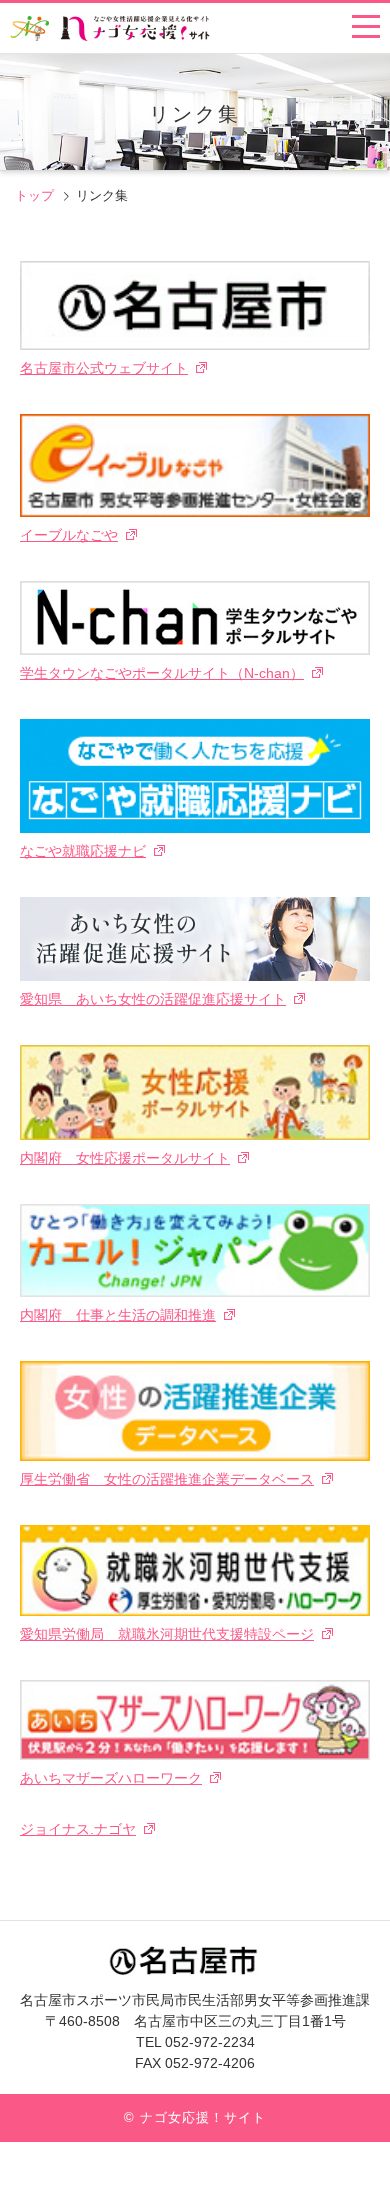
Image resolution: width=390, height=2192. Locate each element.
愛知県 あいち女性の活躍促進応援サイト (153, 999)
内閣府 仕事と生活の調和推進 (118, 1315)
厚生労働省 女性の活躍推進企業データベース (167, 1479)
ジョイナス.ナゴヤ (78, 1829)
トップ (34, 195)
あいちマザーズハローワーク (111, 1778)
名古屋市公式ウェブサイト (104, 368)
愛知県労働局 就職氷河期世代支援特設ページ (167, 1634)
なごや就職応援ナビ (83, 851)
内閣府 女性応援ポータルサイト (125, 1158)
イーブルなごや (69, 535)
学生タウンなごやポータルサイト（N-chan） (162, 673)
